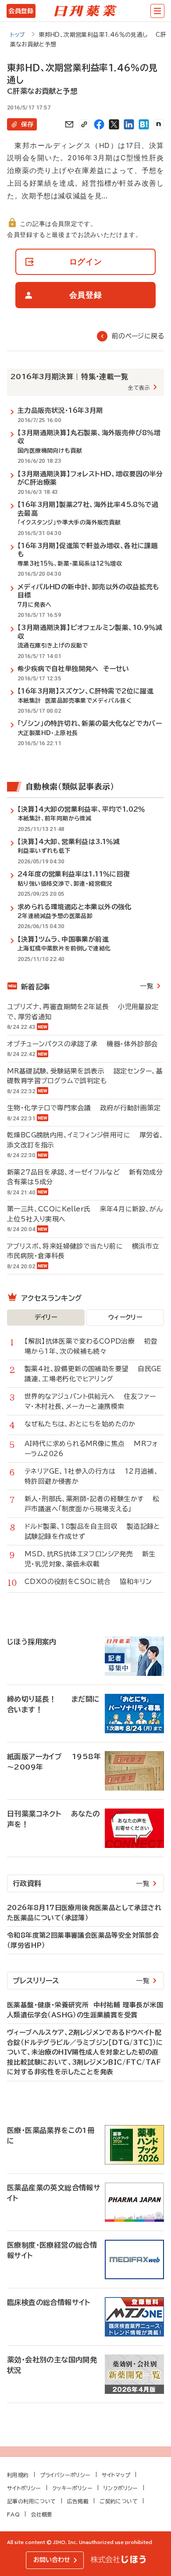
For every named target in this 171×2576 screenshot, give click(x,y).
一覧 (147, 986)
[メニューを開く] (157, 11)
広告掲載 (78, 2501)
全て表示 (139, 387)
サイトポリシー (24, 2488)
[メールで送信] (69, 124)
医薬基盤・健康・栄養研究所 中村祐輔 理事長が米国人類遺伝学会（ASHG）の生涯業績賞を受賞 (85, 2010)
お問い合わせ (52, 2560)
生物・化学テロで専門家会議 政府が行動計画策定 (84, 1108)
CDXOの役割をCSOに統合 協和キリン (88, 1582)
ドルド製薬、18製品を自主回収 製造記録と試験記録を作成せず (92, 1531)
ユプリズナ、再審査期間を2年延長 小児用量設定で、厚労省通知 (83, 1012)
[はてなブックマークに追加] (144, 124)
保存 (27, 124)
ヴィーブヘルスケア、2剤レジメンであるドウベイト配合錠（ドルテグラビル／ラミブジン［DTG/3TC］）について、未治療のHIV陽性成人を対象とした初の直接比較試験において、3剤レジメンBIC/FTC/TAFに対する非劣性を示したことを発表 (85, 2052)
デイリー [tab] (46, 1317)
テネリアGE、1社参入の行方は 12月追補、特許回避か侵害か (91, 1476)
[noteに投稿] (159, 124)
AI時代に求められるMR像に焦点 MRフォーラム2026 (91, 1449)
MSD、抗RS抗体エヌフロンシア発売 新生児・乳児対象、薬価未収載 (90, 1559)
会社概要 (42, 2514)
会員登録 (21, 11)
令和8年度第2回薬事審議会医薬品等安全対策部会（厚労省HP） (83, 1940)
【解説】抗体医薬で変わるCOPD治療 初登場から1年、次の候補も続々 (91, 1346)
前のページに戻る (138, 336)
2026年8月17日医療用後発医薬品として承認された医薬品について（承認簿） (84, 1913)
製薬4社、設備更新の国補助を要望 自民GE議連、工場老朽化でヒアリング (93, 1374)
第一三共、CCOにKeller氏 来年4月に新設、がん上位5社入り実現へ (85, 1214)
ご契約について (119, 2501)
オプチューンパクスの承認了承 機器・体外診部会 (82, 1044)
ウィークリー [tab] (125, 1317)
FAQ (13, 2514)
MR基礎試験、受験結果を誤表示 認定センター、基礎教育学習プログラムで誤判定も (85, 1076)
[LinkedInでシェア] (129, 124)
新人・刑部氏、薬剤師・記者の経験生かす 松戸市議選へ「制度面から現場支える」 (92, 1504)
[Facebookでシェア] (99, 124)
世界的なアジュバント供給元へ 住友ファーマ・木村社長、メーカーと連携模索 (90, 1401)
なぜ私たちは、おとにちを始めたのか (85, 1424)
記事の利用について (32, 2501)
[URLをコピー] (84, 124)
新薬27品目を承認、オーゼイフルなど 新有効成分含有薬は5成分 (85, 1177)
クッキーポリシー (72, 2488)
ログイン (86, 262)
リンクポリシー (121, 2488)
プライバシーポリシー (65, 2475)
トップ (18, 35)
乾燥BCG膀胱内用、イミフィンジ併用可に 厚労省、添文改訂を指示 (85, 1140)
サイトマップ (116, 2475)
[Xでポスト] (114, 124)
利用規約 (18, 2475)
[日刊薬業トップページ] (85, 11)
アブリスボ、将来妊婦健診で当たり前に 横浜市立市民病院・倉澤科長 (83, 1251)
